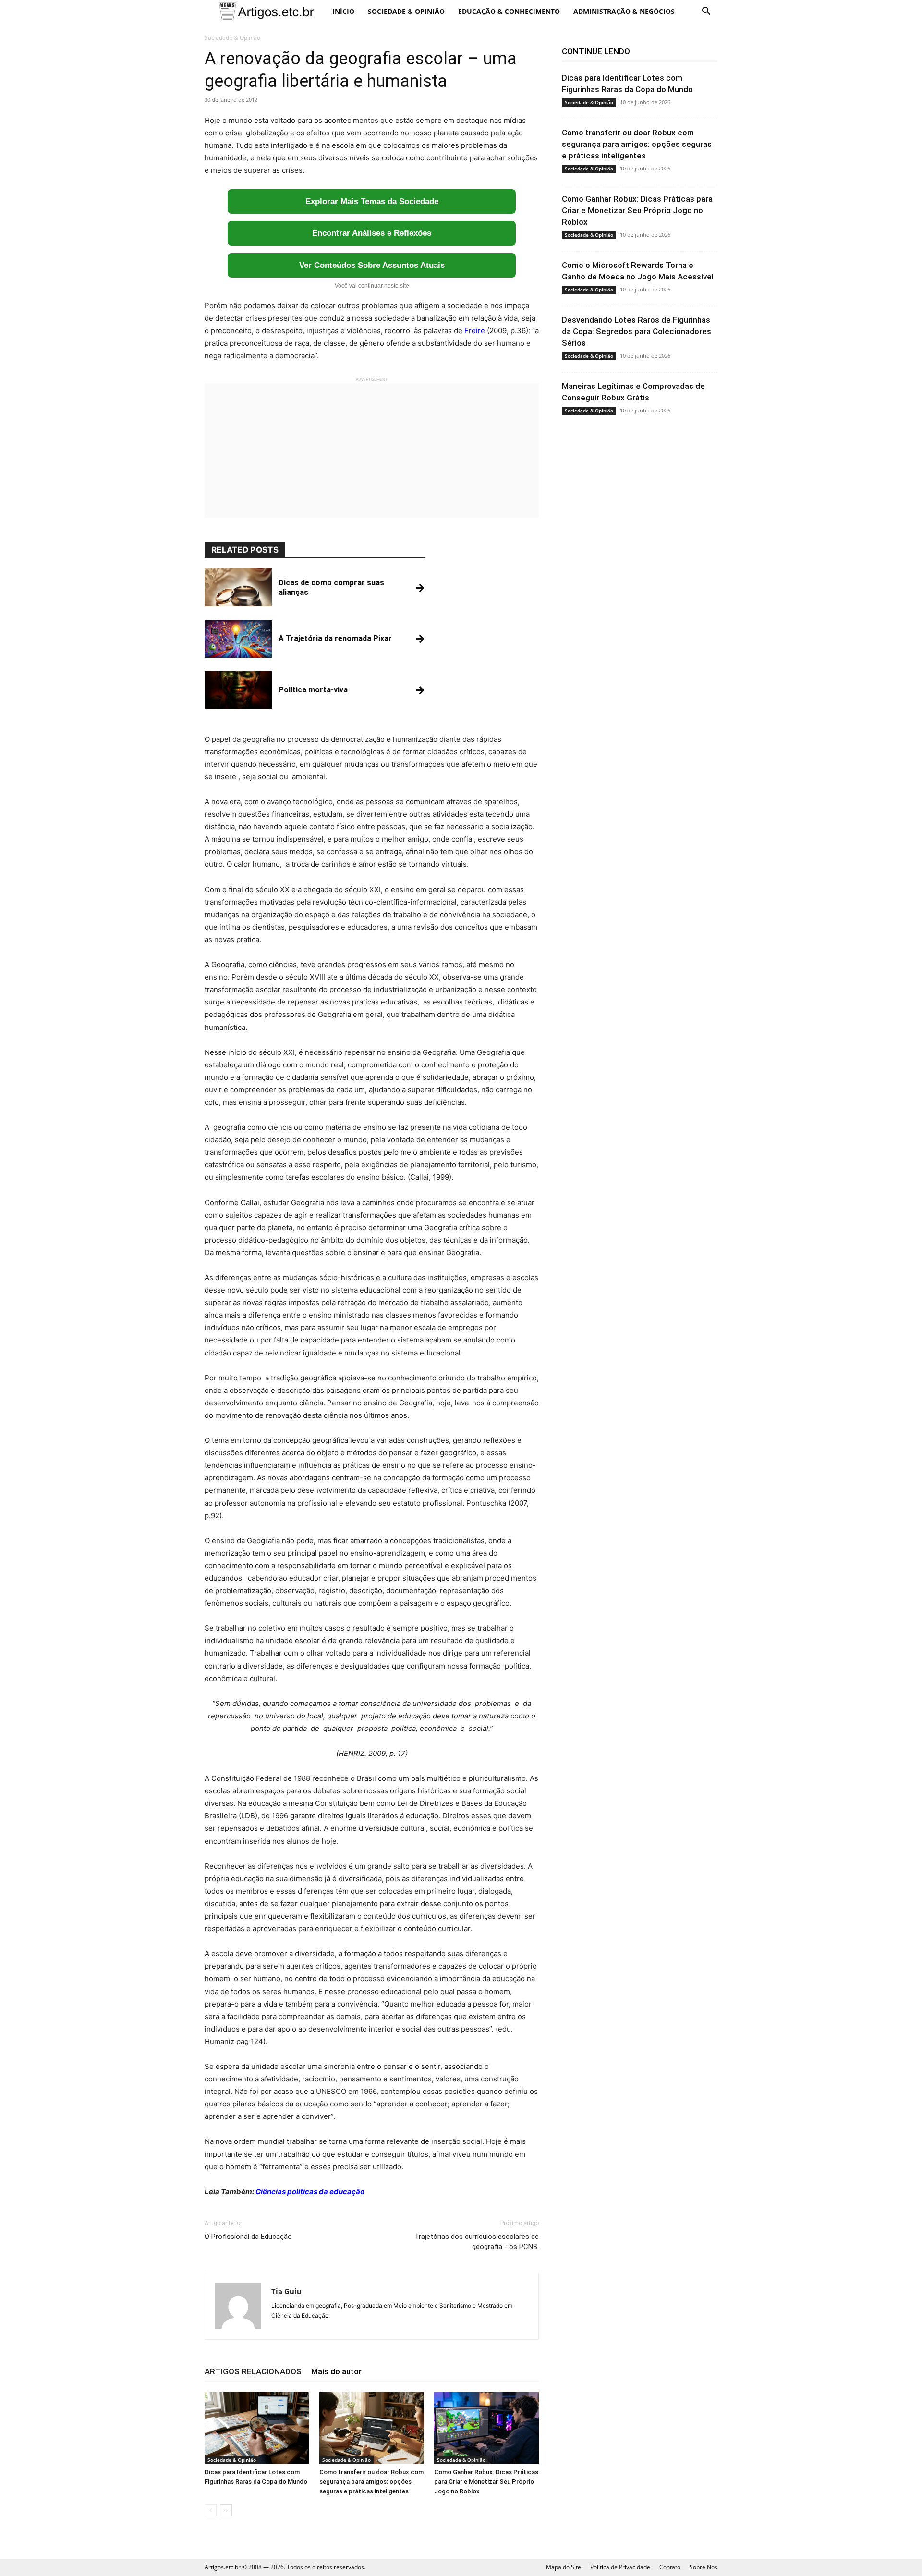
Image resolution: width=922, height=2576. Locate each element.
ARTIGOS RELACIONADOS (253, 2371)
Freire (475, 331)
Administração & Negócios (624, 11)
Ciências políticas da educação (310, 2192)
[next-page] (226, 2510)
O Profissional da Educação (248, 2237)
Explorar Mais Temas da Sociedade (372, 201)
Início (343, 11)
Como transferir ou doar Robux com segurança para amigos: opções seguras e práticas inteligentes (371, 2482)
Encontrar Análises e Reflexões (372, 233)
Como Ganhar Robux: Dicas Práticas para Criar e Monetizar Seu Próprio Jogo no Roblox (486, 2482)
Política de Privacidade (620, 2567)
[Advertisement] (372, 450)
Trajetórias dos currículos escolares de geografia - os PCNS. (477, 2242)
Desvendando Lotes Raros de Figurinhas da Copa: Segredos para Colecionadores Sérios (637, 331)
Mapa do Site (564, 2567)
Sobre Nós (704, 2567)
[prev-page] (211, 2510)
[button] (706, 12)
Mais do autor (336, 2371)
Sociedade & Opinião (406, 11)
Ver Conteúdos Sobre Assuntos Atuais (372, 265)
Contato (670, 2567)
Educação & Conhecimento (509, 11)
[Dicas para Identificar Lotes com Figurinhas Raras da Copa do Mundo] (257, 2428)
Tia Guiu (286, 2291)
